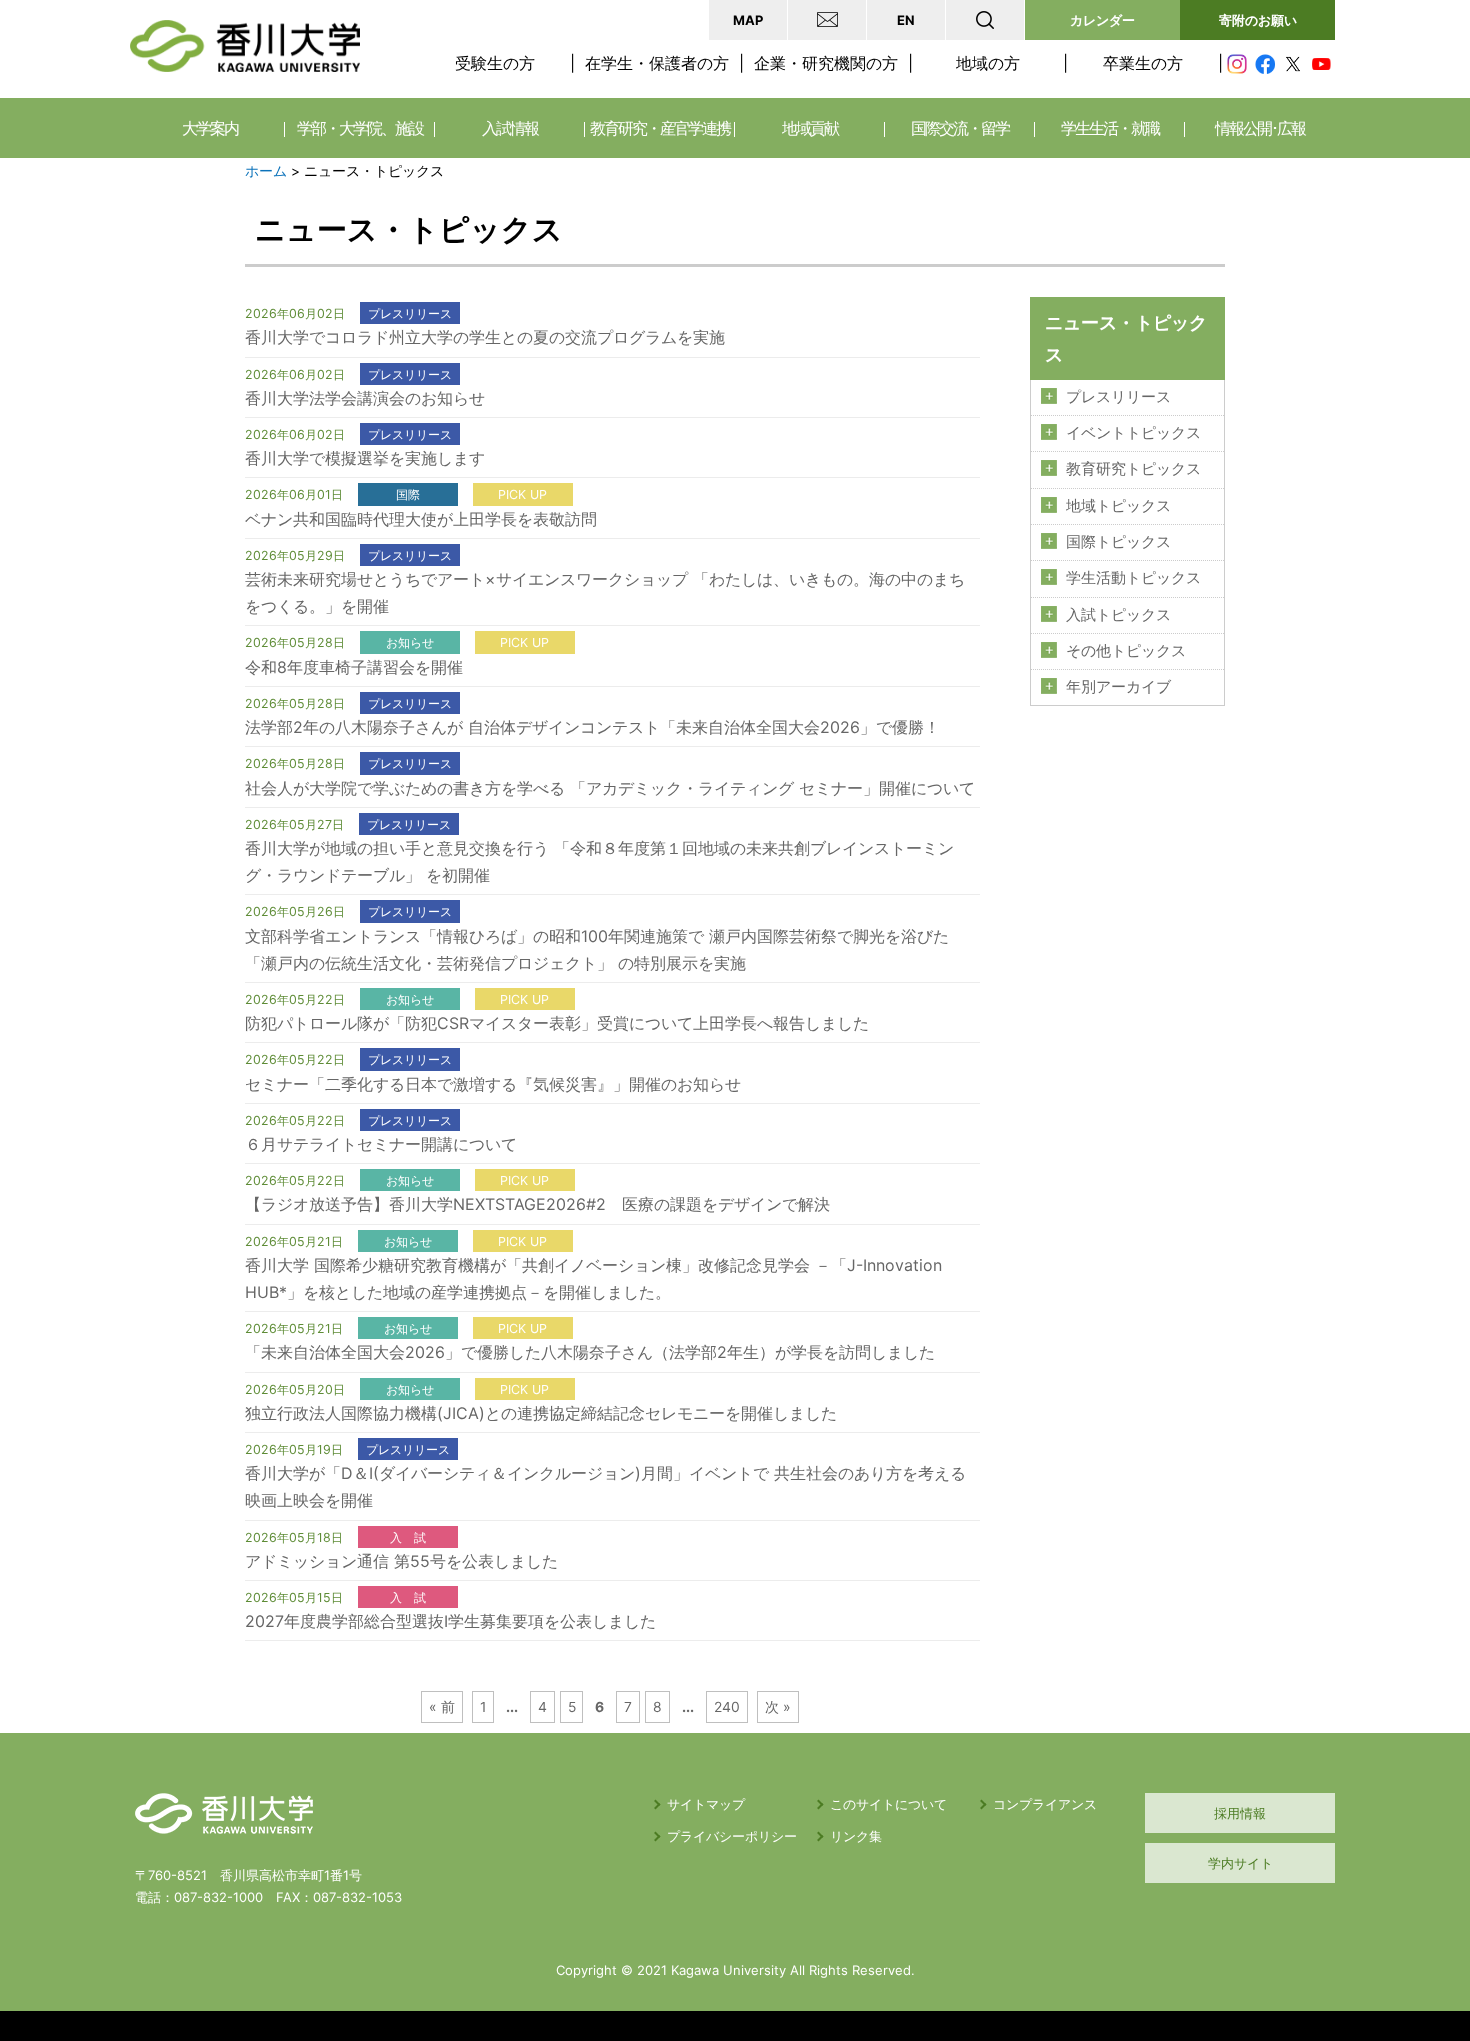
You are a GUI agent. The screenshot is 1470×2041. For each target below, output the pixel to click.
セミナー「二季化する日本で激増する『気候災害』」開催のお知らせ (493, 1084)
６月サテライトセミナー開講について (381, 1144)
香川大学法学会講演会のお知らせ (365, 398)
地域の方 (988, 63)
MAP (748, 20)
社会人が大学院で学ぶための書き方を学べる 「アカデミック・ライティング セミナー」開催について (610, 788)
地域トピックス (1118, 506)
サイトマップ (706, 1804)
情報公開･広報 (1260, 128)
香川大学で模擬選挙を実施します (365, 458)
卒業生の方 (1143, 63)
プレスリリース (1118, 397)
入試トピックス (1118, 615)
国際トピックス (1118, 542)
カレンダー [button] (1102, 20)
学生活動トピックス (1133, 578)
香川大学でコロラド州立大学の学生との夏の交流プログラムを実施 (485, 337)
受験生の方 (495, 63)
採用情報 (1240, 1813)
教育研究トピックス (1133, 469)
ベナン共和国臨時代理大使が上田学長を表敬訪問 (421, 519)
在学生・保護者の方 (657, 63)
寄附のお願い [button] (1258, 20)
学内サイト (1240, 1863)
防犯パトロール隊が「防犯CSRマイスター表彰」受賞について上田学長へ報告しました (557, 1023)
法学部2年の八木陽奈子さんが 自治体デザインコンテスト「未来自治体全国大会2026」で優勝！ (592, 727)
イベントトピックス (1133, 433)
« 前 (442, 1707)
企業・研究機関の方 (826, 63)
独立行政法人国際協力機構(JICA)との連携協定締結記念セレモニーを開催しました (541, 1413)
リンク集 (856, 1836)
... (512, 1707)
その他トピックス (1126, 651)
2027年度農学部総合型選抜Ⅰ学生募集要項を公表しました (450, 1621)
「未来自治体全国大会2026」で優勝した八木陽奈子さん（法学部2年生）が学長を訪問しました (590, 1352)
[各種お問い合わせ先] (827, 20)
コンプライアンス (1045, 1804)
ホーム (266, 171)
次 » (778, 1707)
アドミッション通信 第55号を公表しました (401, 1561)
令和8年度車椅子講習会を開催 (354, 667)
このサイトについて (888, 1804)
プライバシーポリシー (732, 1836)
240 (727, 1707)
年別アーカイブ (1118, 687)
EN (906, 20)
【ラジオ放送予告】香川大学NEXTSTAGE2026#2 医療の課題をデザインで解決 (537, 1204)
